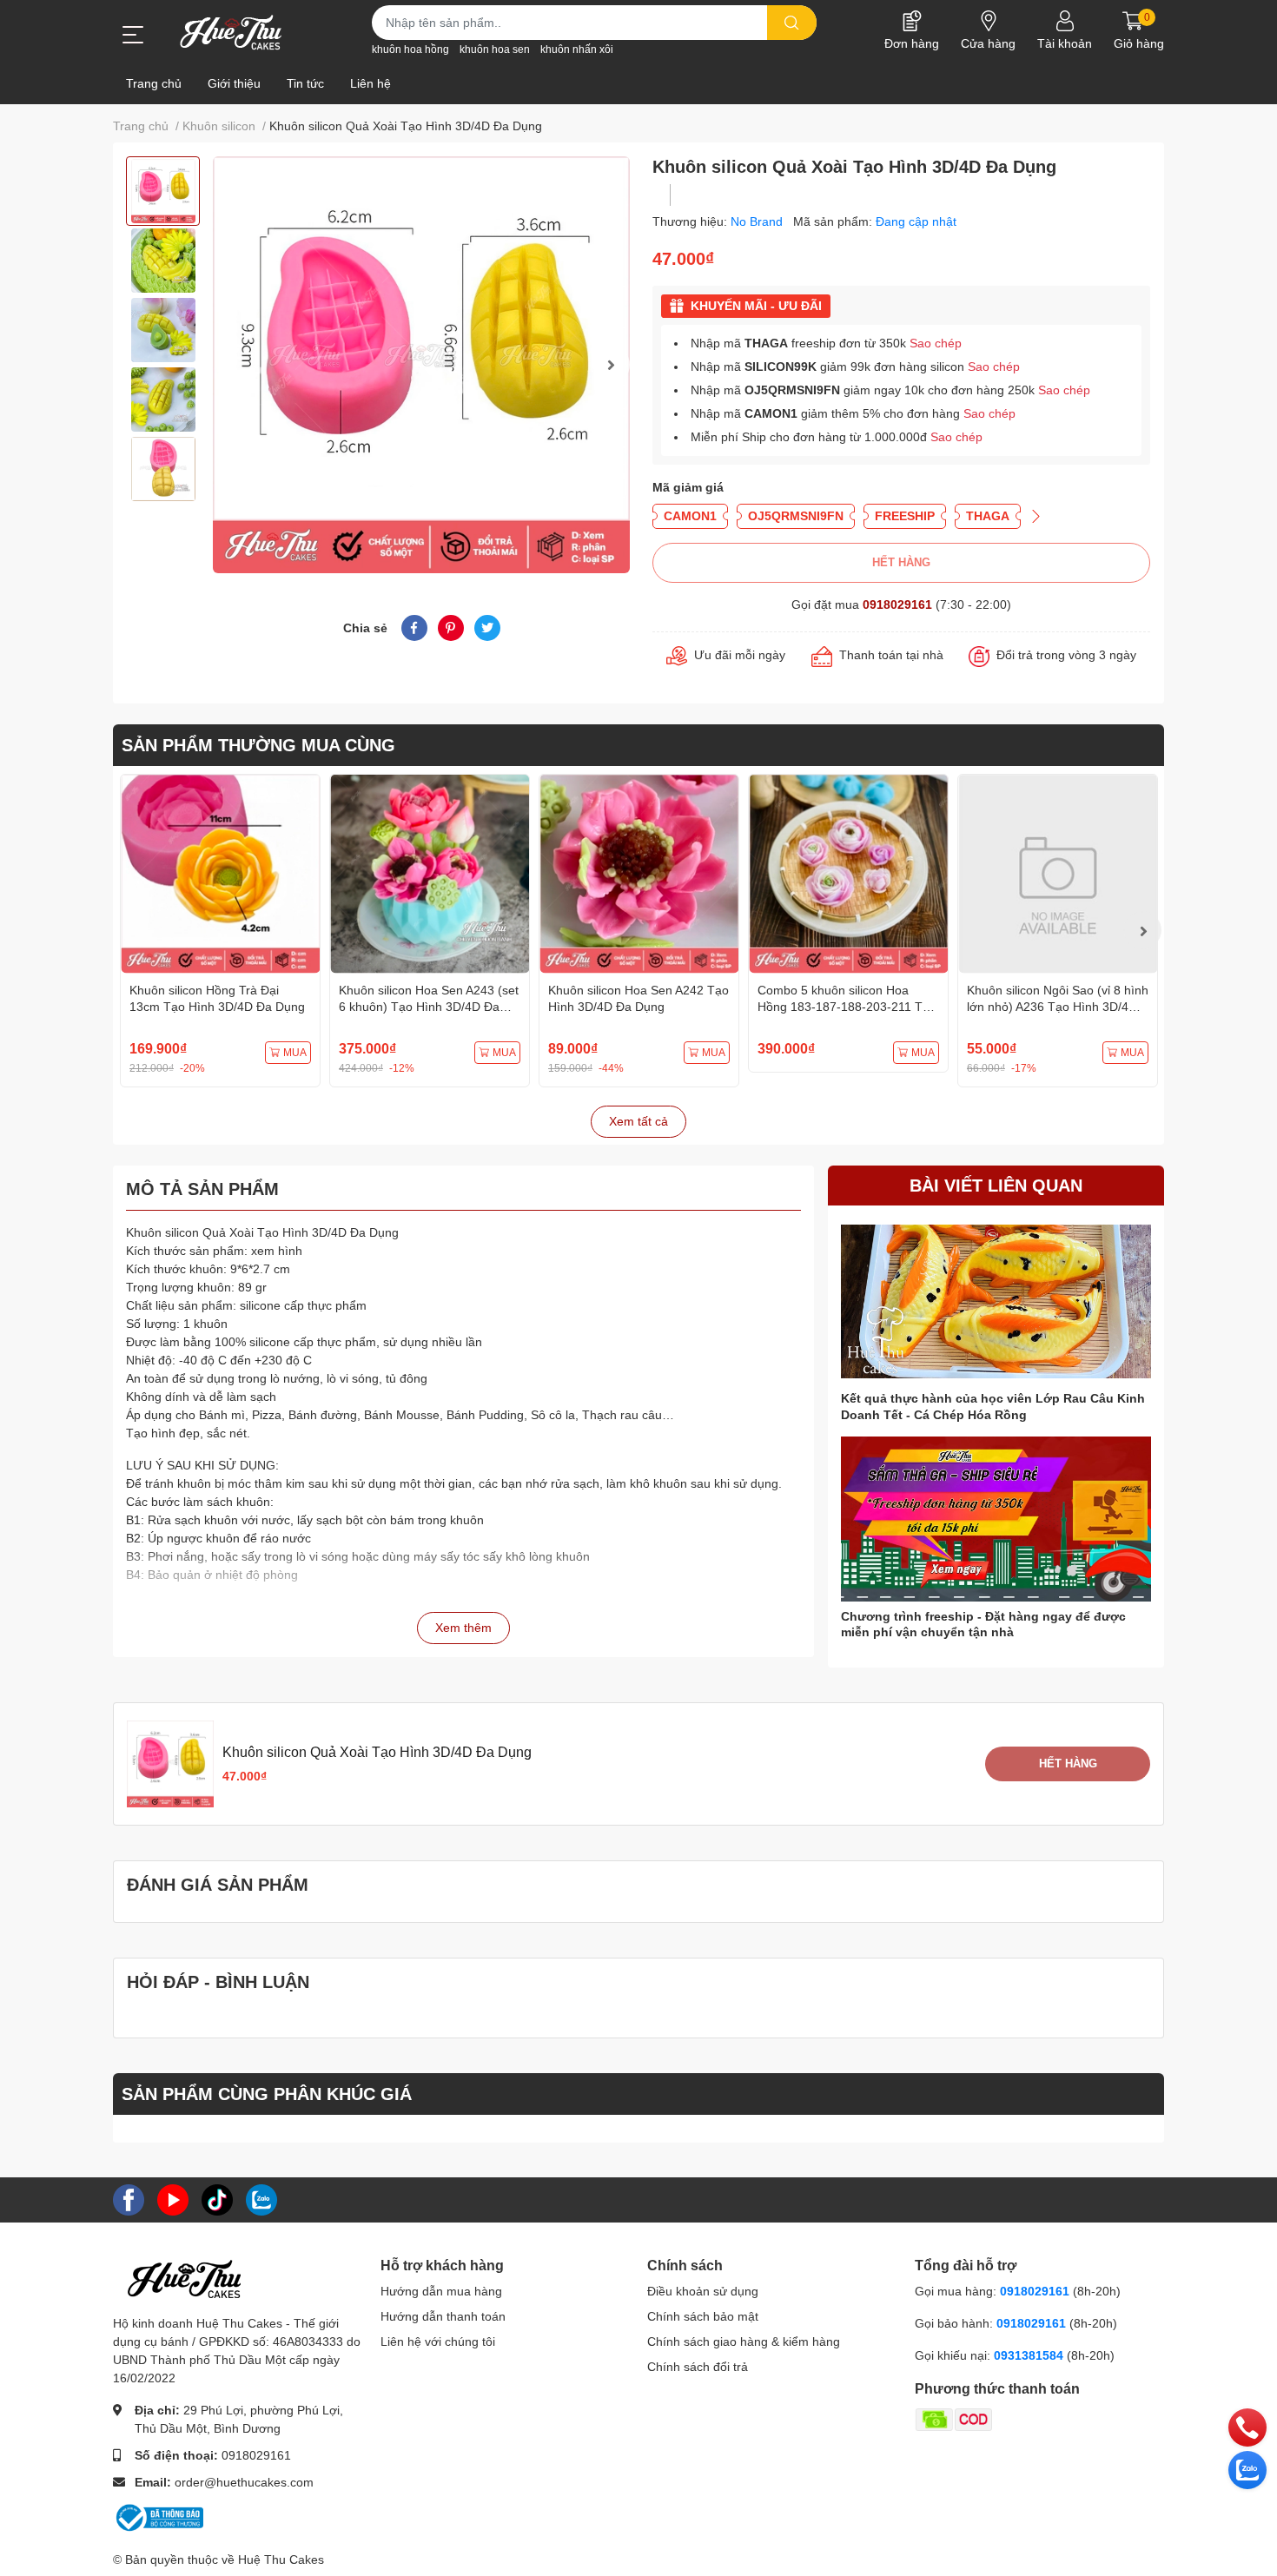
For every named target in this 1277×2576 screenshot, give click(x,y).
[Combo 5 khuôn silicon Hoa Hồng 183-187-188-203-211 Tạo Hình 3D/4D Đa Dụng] (848, 874)
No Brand (758, 221)
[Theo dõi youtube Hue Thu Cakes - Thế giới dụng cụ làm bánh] (173, 2198)
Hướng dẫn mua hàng (441, 2291)
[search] (792, 23)
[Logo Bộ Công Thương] (158, 2516)
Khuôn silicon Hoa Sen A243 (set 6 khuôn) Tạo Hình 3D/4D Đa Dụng (429, 1007)
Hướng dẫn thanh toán (443, 2316)
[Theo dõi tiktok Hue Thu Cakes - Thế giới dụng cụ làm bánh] (217, 2198)
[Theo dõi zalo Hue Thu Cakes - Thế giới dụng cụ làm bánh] (261, 2198)
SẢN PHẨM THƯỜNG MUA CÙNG (258, 745)
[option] (163, 191)
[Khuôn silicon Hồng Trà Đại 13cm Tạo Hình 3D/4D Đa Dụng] (220, 874)
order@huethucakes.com (244, 2482)
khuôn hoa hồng (410, 50)
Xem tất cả (638, 1121)
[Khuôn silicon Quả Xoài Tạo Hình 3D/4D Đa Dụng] (421, 365)
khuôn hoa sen (495, 50)
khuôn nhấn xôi (577, 50)
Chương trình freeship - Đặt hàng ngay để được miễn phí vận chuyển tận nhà (983, 1624)
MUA (295, 1053)
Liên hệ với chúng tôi (438, 2342)
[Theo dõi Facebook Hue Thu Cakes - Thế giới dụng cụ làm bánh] (129, 2198)
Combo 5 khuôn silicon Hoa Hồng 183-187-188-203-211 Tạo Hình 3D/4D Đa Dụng (847, 1007)
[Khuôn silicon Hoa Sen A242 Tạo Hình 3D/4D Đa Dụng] (639, 874)
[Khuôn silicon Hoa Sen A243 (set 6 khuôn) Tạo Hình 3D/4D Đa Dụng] (430, 874)
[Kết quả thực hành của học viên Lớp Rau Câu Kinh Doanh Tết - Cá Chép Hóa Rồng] (996, 1301)
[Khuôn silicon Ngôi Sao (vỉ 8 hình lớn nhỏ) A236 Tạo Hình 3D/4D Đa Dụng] (1058, 874)
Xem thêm (463, 1628)
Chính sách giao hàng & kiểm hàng (744, 2342)
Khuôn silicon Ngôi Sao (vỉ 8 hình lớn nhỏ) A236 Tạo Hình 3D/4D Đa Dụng (1058, 1007)
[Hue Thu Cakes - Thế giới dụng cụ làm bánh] (231, 32)
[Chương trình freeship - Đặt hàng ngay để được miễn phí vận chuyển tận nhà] (996, 1519)
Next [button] (611, 365)
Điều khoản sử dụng (703, 2291)
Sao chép (936, 343)
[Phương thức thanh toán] (1022, 2419)
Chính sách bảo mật (703, 2316)
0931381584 (1030, 2355)
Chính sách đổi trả (698, 2367)
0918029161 (897, 604)
